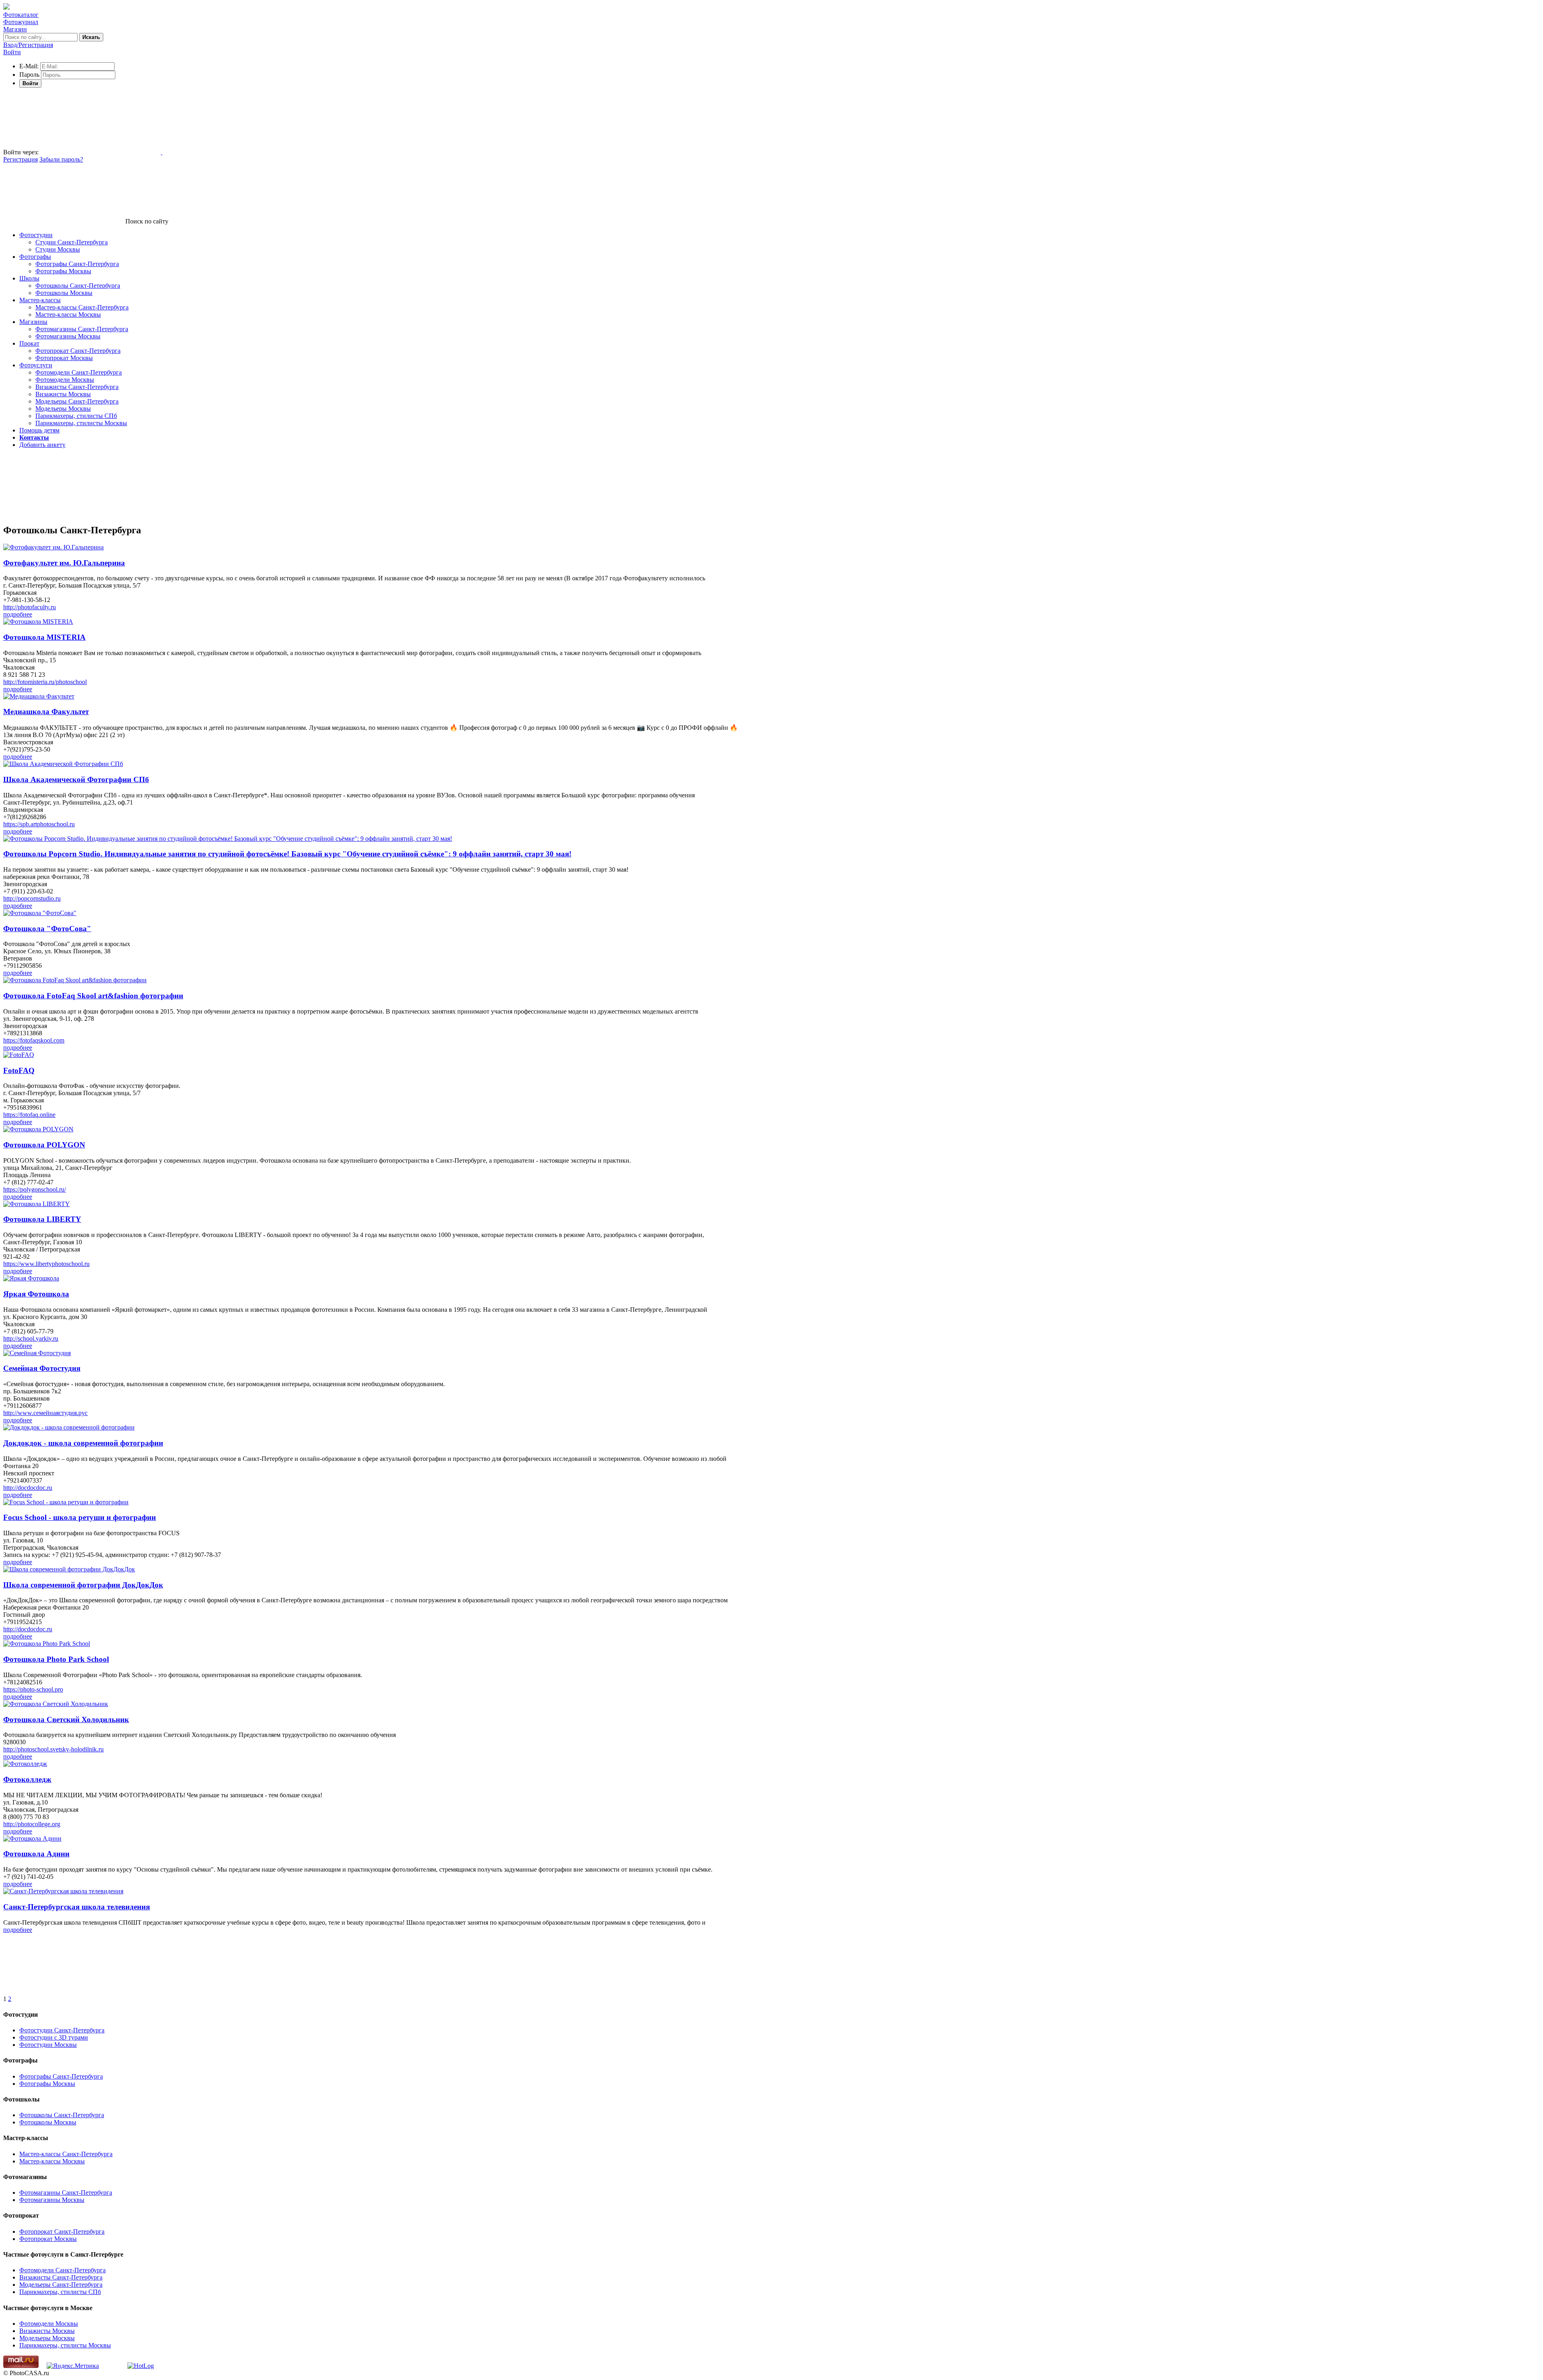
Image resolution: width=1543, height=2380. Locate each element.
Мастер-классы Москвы (68, 314)
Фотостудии (36, 235)
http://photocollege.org (32, 1824)
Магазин (15, 29)
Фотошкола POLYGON (44, 1145)
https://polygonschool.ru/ (35, 1189)
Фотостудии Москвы (48, 2045)
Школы (29, 278)
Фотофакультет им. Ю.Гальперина (64, 563)
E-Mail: (29, 66)
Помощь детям (39, 430)
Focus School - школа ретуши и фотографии (80, 1517)
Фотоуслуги (36, 365)
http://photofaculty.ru (30, 607)
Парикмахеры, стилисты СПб (76, 416)
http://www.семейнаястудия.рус (45, 1413)
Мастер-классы (40, 300)
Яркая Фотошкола (36, 1294)
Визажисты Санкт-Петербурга (77, 387)
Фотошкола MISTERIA (44, 637)
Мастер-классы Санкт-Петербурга (82, 307)
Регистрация (20, 159)
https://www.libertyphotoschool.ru (46, 1264)
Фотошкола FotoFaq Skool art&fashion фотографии (93, 996)
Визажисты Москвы (63, 394)
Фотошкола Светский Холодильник (66, 1719)
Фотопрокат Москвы (64, 358)
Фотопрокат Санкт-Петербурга (78, 351)
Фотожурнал (21, 22)
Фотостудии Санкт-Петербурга (62, 2030)
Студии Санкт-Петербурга (72, 242)
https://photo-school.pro (33, 1689)
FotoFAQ (19, 1070)
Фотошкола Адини (36, 1854)
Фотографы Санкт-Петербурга (77, 264)
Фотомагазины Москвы (68, 336)
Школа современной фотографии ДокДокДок (83, 1585)
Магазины (33, 322)
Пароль (29, 75)
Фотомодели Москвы (65, 380)
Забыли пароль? (61, 159)
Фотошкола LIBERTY (42, 1219)
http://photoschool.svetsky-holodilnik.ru (53, 1749)
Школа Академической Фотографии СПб (76, 779)
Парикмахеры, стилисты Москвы (81, 423)
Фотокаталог (21, 15)
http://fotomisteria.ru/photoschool (45, 682)
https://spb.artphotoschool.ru (39, 824)
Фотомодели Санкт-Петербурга (79, 372)
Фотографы (35, 257)
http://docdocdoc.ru (28, 1488)
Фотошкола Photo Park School (56, 1659)
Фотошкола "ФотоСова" (47, 929)
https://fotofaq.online (29, 1115)
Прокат (29, 343)
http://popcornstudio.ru (32, 898)
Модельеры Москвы (63, 409)
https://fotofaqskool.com (34, 1040)
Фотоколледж (27, 1779)
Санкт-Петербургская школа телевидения (77, 1907)
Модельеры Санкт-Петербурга (77, 401)
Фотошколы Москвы (64, 293)
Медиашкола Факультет (46, 712)
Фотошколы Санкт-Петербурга (78, 286)
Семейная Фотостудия (42, 1368)
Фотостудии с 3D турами (54, 2037)
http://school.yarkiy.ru (31, 1338)
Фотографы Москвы (63, 271)
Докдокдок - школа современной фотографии (83, 1443)
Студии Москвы (58, 249)
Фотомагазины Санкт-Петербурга (82, 329)
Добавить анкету (42, 445)
